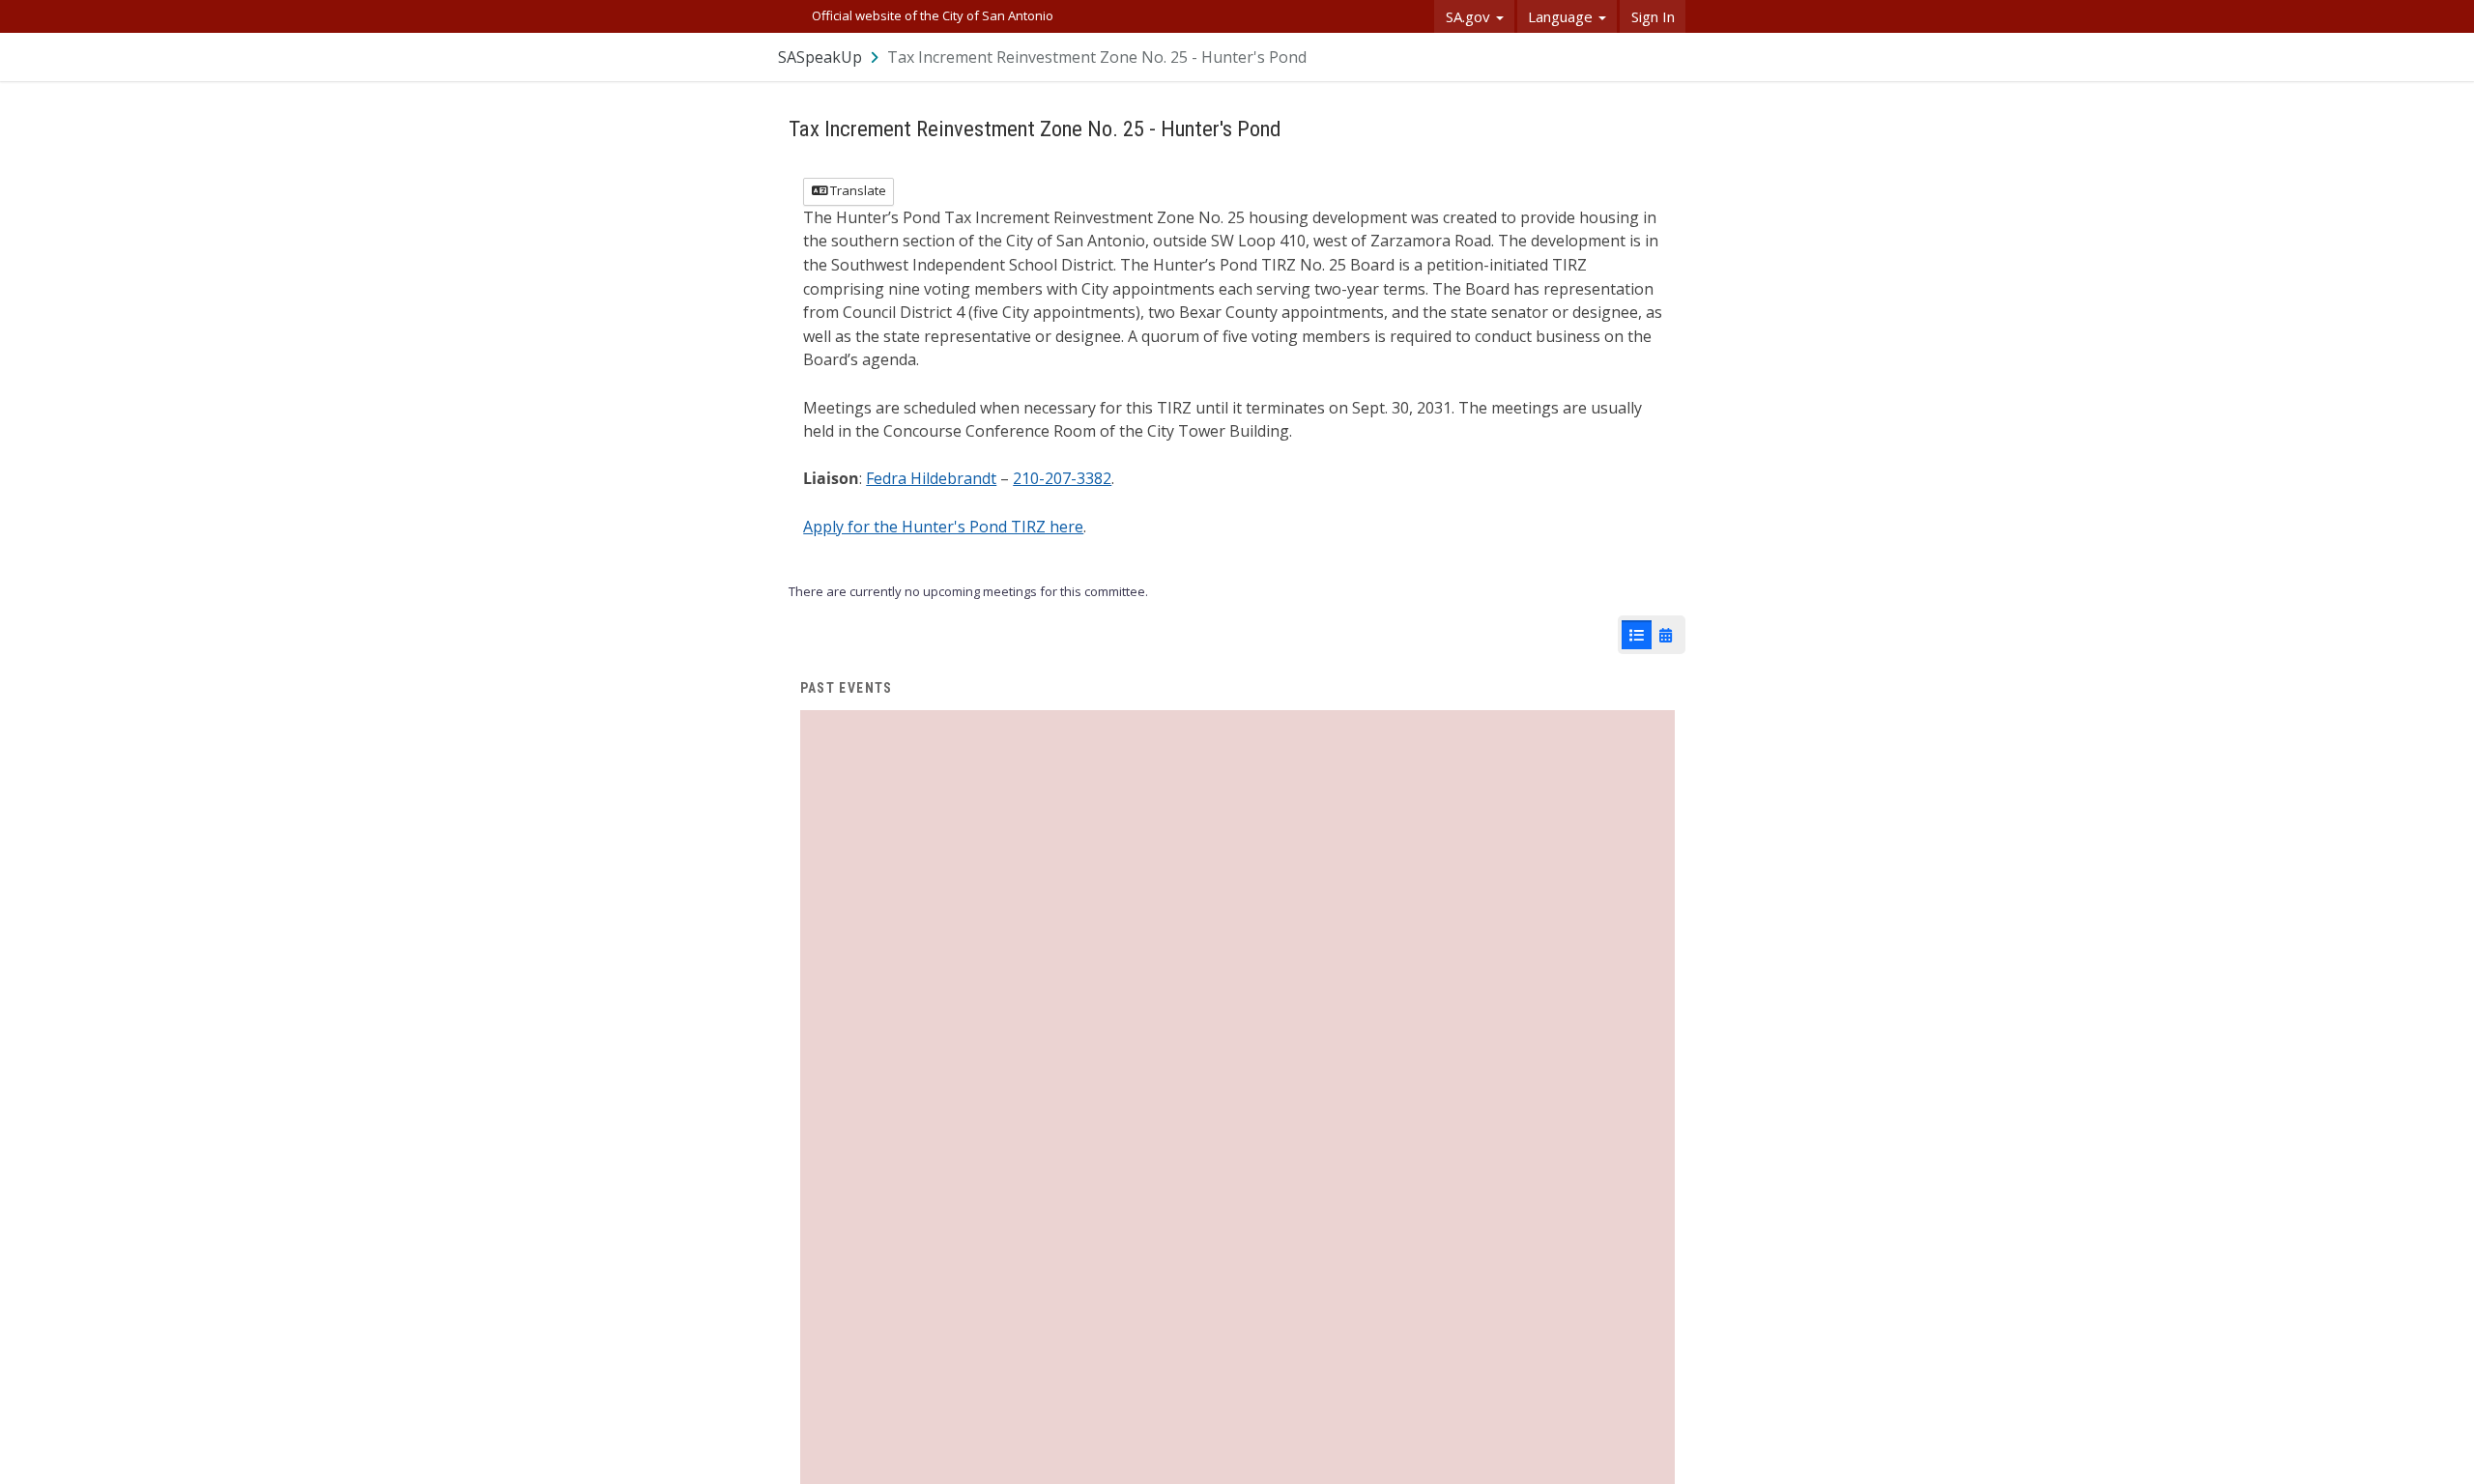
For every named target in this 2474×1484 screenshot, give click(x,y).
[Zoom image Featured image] (1237, 1146)
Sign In (1653, 16)
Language (1562, 16)
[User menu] (1672, 57)
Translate (857, 190)
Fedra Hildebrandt (931, 478)
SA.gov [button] (1470, 16)
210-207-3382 (1062, 478)
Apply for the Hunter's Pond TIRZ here (943, 527)
